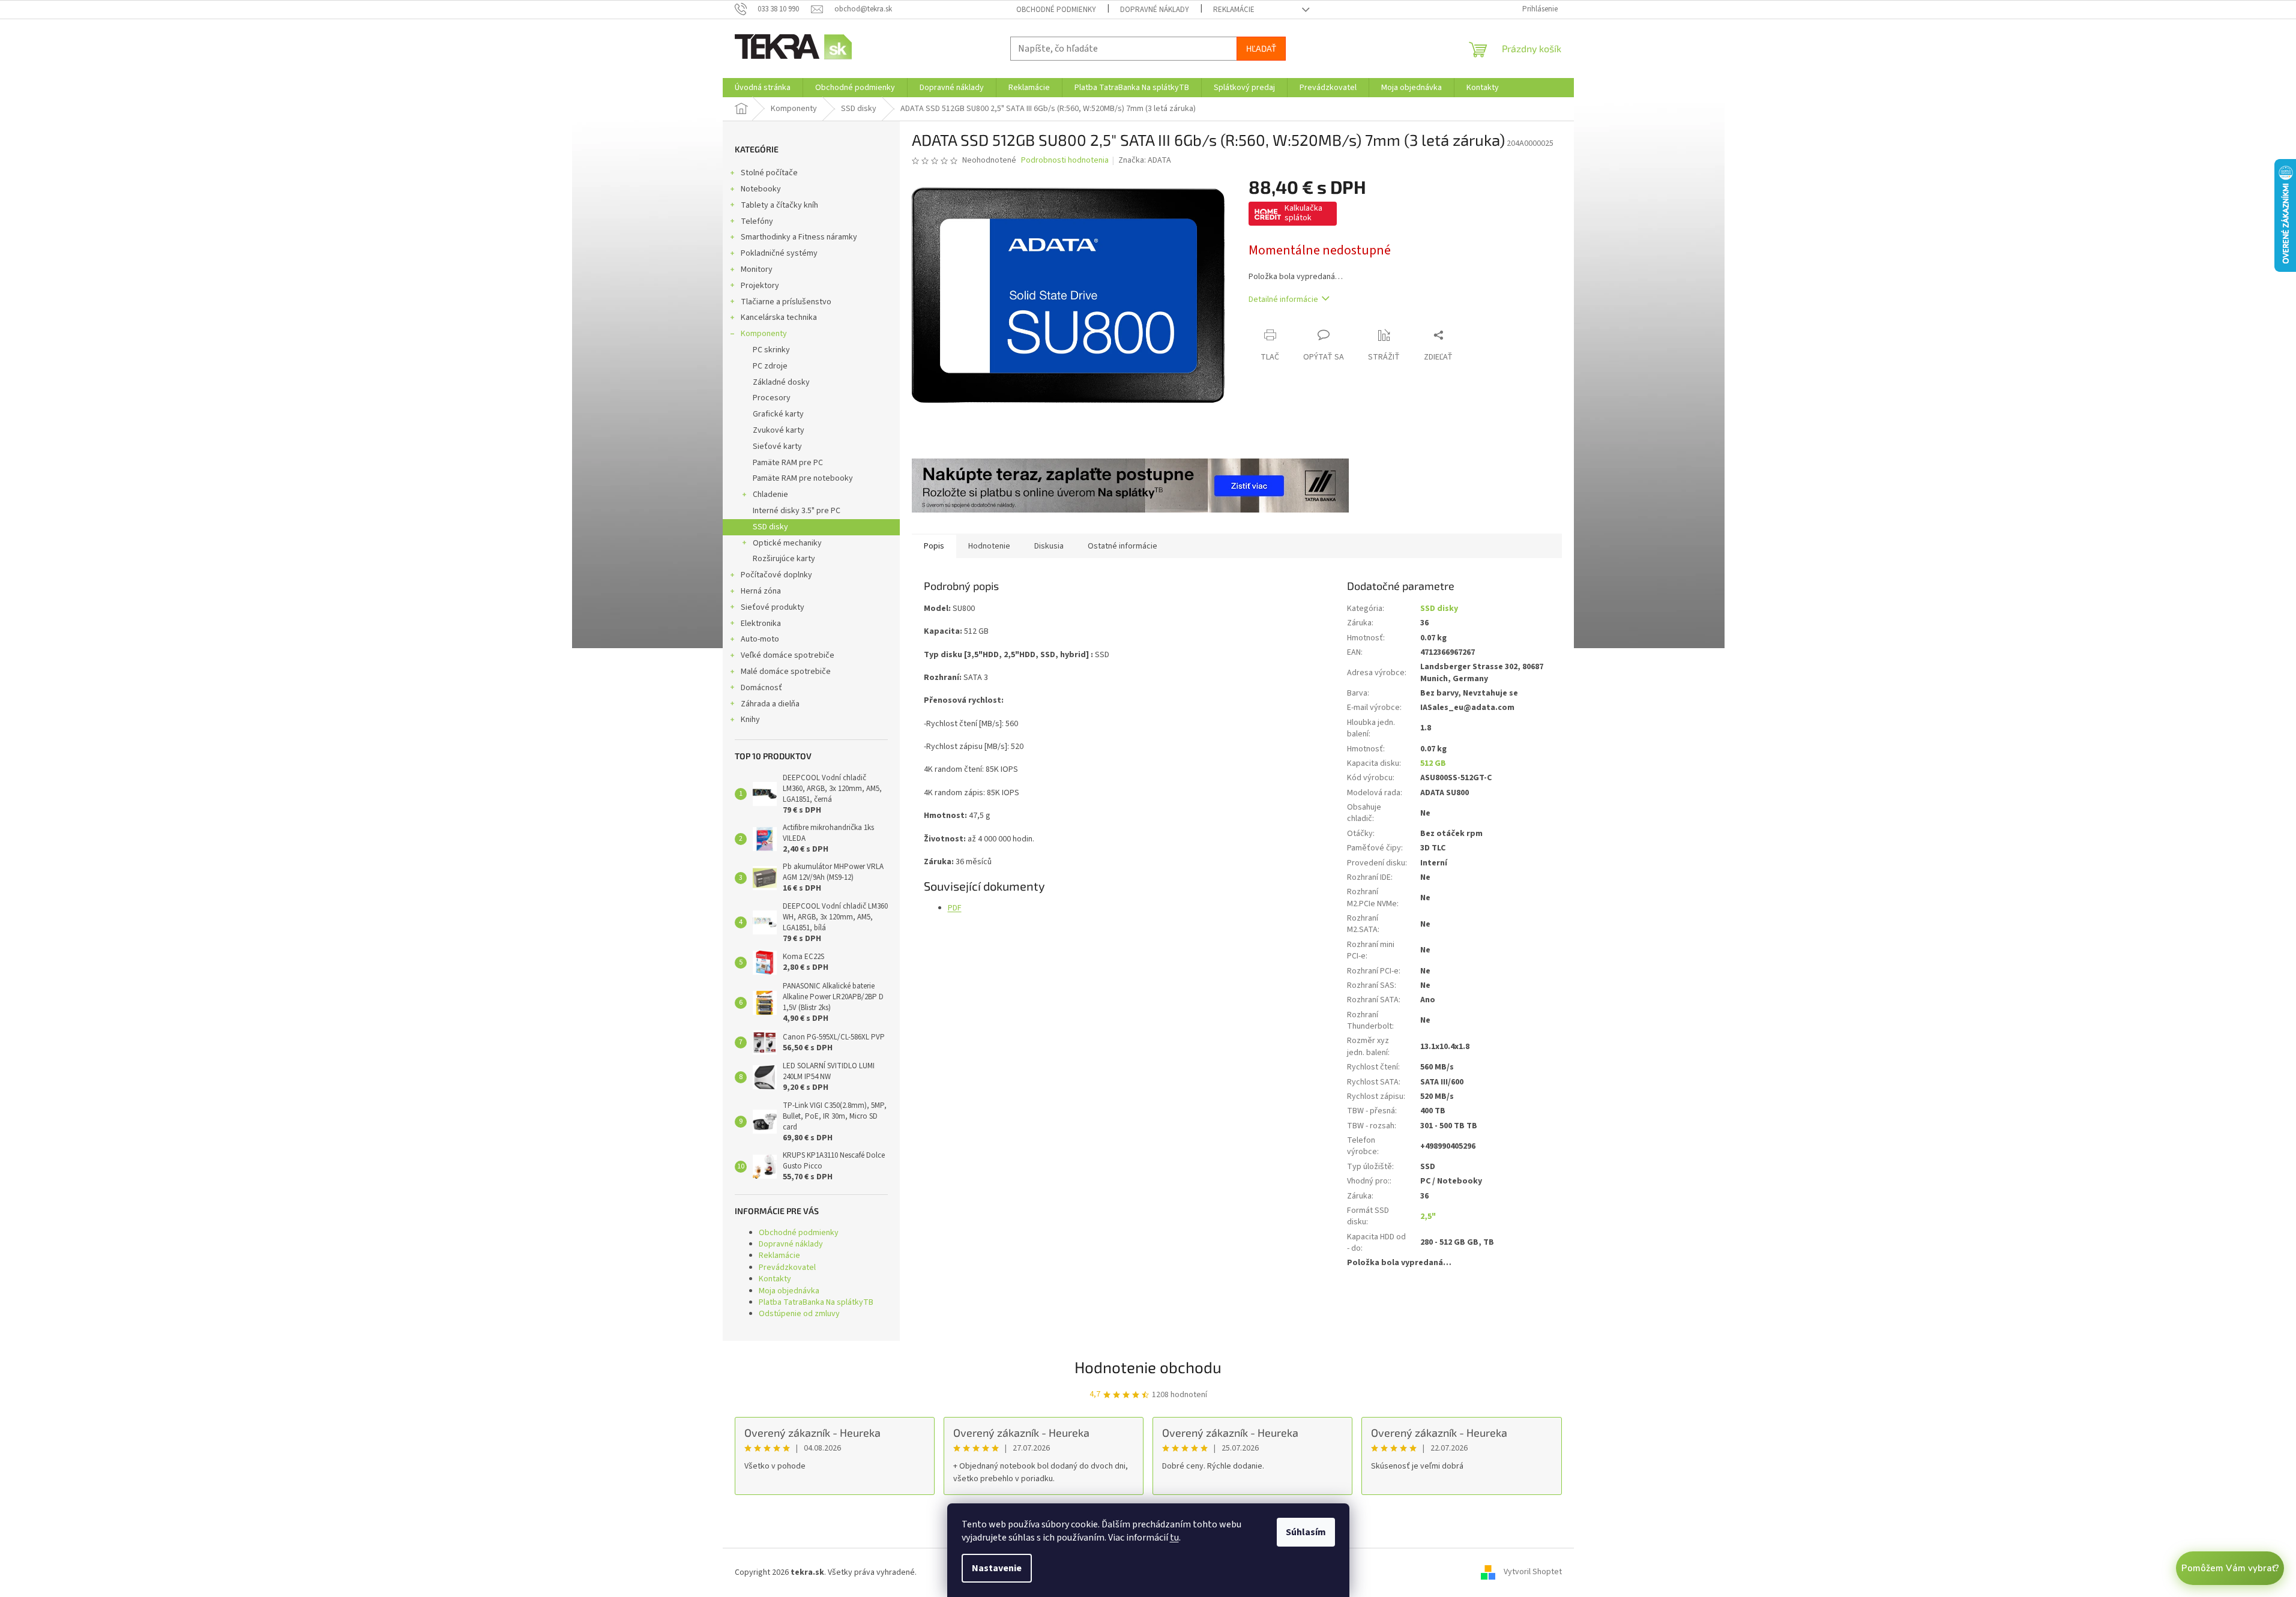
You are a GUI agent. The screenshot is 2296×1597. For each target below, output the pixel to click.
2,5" (1428, 1217)
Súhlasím (1306, 1532)
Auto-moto (760, 639)
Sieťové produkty (773, 607)
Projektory (760, 286)
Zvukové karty (779, 430)
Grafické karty (778, 414)
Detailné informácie (1283, 299)
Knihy (750, 720)
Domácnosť (761, 688)
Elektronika (761, 624)
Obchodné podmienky (1056, 10)
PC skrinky (771, 350)
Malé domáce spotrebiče (786, 672)
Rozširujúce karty (784, 559)
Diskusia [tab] (1049, 546)
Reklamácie (1234, 10)
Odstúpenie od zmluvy (799, 1314)
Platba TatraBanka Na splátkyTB (816, 1302)
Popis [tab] (934, 546)
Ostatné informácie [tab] (1122, 546)
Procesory (772, 398)
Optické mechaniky (787, 543)
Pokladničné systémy (779, 253)
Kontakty (775, 1279)
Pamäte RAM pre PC (788, 463)
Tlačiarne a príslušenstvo (786, 302)
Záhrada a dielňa (770, 704)
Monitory (757, 269)
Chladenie (770, 495)
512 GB (1433, 763)
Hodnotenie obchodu (1148, 1367)
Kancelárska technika (779, 317)
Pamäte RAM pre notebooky (803, 478)
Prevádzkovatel (787, 1268)
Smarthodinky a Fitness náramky (799, 237)
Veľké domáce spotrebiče (788, 655)
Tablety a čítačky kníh (779, 205)
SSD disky (770, 527)
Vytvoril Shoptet (1533, 1572)
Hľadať (1261, 48)
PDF (955, 908)
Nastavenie (997, 1568)
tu (1174, 1538)
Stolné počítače (769, 173)
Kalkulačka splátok (1303, 213)
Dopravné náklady (1155, 10)
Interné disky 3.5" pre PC (797, 511)
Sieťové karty (777, 447)
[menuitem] (763, 88)
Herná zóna (761, 591)
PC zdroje (770, 366)
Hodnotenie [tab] (989, 546)
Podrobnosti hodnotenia (1065, 161)
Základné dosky (781, 382)
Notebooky (761, 189)
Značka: (1145, 160)
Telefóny (757, 221)
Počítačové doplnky (776, 575)
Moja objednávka (789, 1291)
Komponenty (764, 334)
